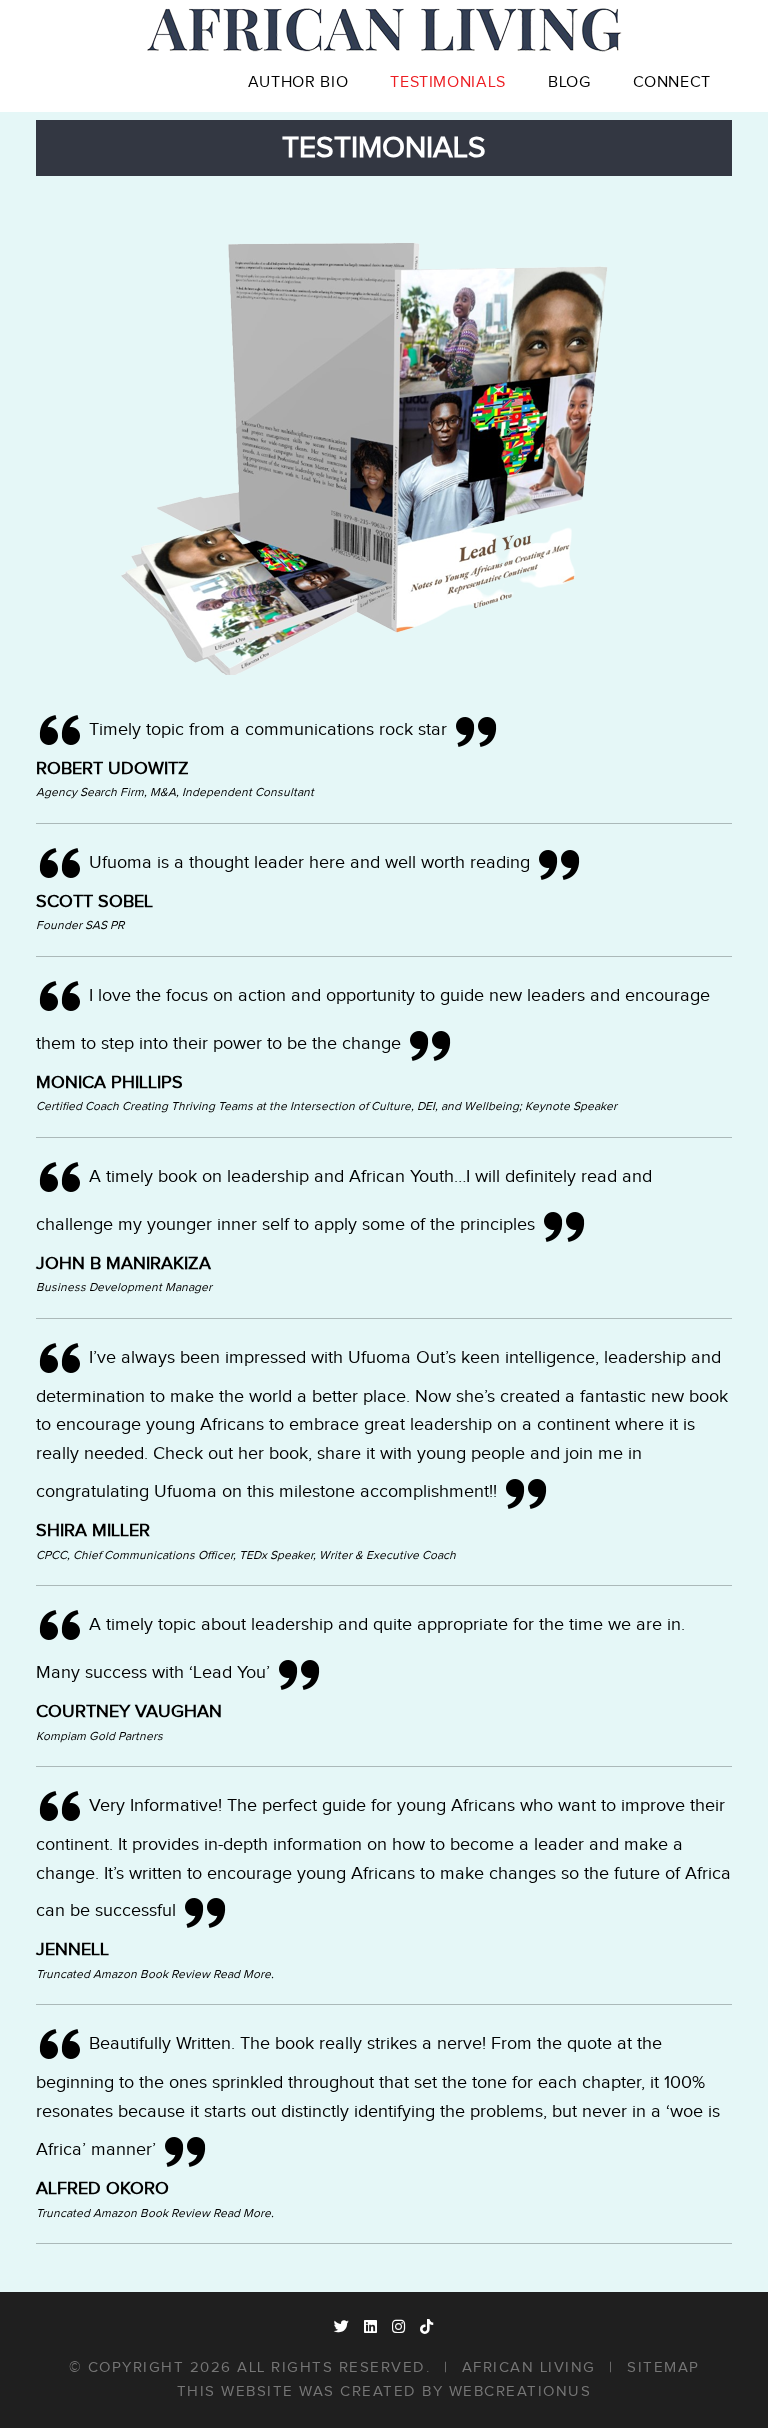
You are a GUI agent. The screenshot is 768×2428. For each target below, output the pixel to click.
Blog (569, 82)
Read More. (243, 1974)
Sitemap (663, 2367)
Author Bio (298, 82)
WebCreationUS (520, 2391)
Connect (672, 82)
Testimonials (448, 82)
